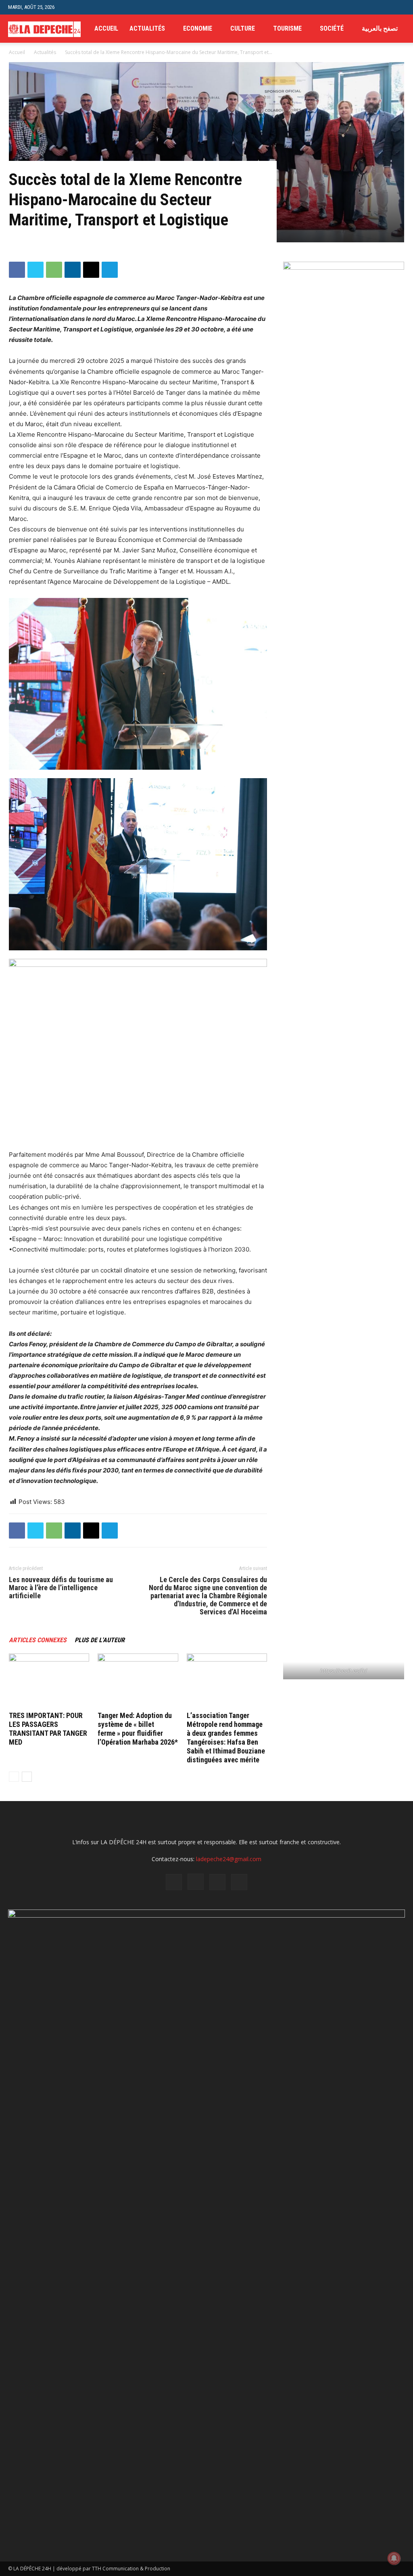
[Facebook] (17, 270)
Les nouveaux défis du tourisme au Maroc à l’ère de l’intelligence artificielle (61, 1588)
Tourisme (287, 28)
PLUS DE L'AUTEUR (100, 1640)
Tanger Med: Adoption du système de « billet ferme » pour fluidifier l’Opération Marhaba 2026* (138, 1729)
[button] (399, 7)
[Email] (91, 270)
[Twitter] (35, 270)
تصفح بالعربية (380, 28)
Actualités (147, 28)
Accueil (106, 28)
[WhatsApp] (54, 270)
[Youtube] (239, 1882)
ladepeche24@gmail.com (229, 1859)
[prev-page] (14, 1777)
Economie (198, 28)
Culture (243, 28)
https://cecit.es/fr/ (344, 1670)
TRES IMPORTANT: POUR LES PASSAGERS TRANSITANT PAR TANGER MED (48, 1729)
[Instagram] (196, 1882)
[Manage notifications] (394, 2558)
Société (332, 28)
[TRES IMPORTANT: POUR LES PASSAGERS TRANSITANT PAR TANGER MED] (49, 1681)
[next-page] (27, 1777)
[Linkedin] (73, 270)
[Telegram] (110, 270)
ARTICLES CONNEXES (38, 1640)
